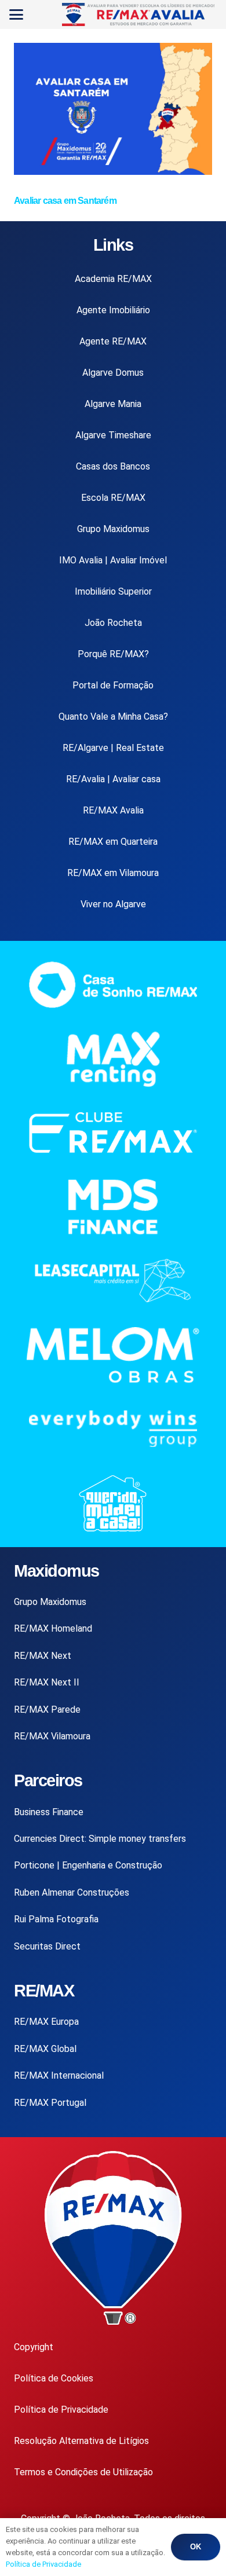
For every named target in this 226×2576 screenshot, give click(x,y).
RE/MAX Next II (47, 1682)
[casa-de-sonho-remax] (113, 985)
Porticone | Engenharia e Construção (88, 1865)
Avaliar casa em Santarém (65, 201)
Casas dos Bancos (113, 466)
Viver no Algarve (113, 904)
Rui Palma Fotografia (56, 1919)
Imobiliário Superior (113, 591)
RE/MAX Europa (46, 2022)
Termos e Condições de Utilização (83, 2472)
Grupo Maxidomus (113, 529)
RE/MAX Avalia (113, 810)
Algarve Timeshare (113, 435)
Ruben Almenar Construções (72, 1892)
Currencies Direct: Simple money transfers (100, 1839)
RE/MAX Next (43, 1656)
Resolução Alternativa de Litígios (81, 2441)
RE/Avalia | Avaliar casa (113, 779)
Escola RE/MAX (113, 498)
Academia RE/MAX (113, 279)
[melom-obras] (113, 1355)
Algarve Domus (113, 373)
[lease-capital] (113, 1280)
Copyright (34, 2347)
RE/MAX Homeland (53, 1628)
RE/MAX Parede (47, 1710)
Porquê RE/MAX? (113, 654)
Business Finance (49, 1812)
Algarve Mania (113, 404)
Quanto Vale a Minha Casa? (113, 717)
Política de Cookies (54, 2378)
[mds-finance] (113, 1207)
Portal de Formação (113, 685)
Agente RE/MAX (113, 341)
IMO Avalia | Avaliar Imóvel (113, 560)
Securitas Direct (47, 1946)
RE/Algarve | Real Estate (113, 748)
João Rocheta (113, 623)
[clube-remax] (113, 1133)
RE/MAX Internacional (59, 2075)
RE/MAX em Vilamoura (113, 873)
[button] (16, 14)
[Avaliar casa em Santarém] (113, 172)
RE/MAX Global (45, 2049)
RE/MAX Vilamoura (52, 1736)
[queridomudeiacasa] (113, 1503)
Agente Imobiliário (113, 310)
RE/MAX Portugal (50, 2103)
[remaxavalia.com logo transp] (139, 14)
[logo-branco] (113, 1429)
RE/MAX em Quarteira (113, 842)
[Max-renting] (113, 1059)
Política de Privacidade (61, 2410)
